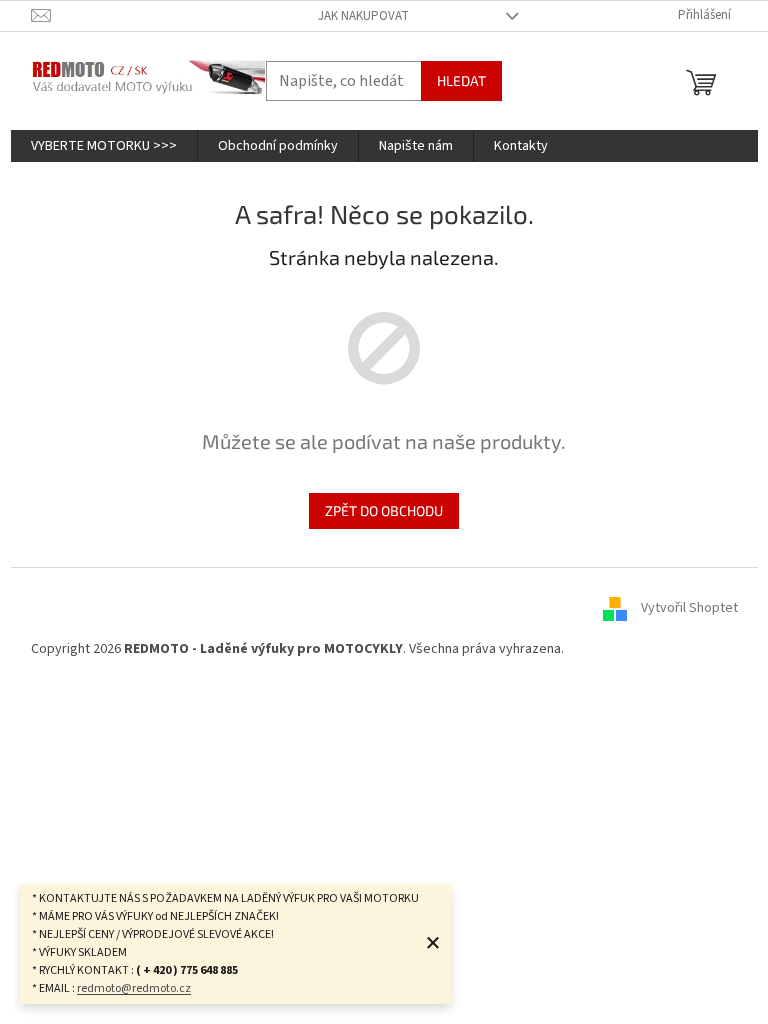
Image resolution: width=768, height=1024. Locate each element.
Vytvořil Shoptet (689, 608)
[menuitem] (104, 146)
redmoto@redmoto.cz (134, 988)
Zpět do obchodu (384, 510)
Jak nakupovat (363, 16)
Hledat (461, 80)
